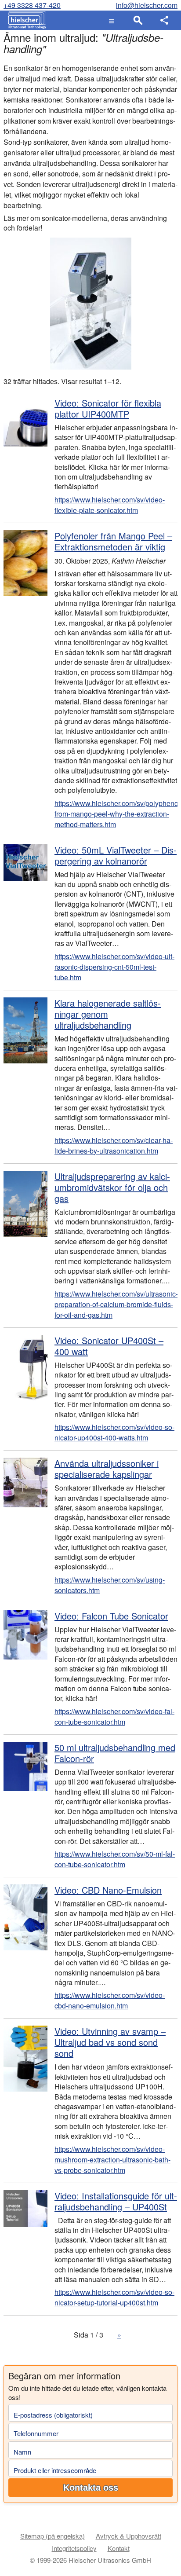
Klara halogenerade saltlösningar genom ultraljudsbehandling (108, 1014)
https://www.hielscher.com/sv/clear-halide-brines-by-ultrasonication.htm (114, 1145)
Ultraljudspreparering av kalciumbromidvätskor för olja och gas (112, 1187)
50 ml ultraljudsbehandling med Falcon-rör (115, 1753)
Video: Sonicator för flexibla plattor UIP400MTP (108, 408)
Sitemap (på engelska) (52, 2536)
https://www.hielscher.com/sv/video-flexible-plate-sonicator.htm (110, 505)
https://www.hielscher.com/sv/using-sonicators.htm (110, 1585)
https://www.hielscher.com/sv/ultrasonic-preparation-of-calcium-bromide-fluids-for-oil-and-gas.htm (116, 1304)
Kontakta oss (91, 2488)
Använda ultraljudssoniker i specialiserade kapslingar (107, 1469)
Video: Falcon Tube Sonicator (111, 1616)
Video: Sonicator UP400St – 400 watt (109, 1346)
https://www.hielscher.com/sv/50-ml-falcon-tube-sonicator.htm (115, 1859)
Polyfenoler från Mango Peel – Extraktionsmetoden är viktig (113, 541)
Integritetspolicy (74, 2548)
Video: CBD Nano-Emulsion (108, 1890)
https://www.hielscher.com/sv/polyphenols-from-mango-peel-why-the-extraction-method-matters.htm (116, 814)
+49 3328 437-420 (32, 5)
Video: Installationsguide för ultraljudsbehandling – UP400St (116, 2201)
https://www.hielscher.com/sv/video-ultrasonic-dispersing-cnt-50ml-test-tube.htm (114, 967)
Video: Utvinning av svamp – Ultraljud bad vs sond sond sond (110, 2042)
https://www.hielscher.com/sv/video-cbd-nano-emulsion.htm (110, 2000)
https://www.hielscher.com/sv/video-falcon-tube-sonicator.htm (114, 1717)
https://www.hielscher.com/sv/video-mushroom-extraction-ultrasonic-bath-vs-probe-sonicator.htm (112, 2160)
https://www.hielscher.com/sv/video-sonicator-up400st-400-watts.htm (114, 1432)
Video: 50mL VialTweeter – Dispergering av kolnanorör (116, 855)
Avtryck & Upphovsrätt (129, 2536)
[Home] (25, 20)
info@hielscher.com (147, 5)
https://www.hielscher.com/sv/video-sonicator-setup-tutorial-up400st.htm (114, 2297)
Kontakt (119, 2548)
